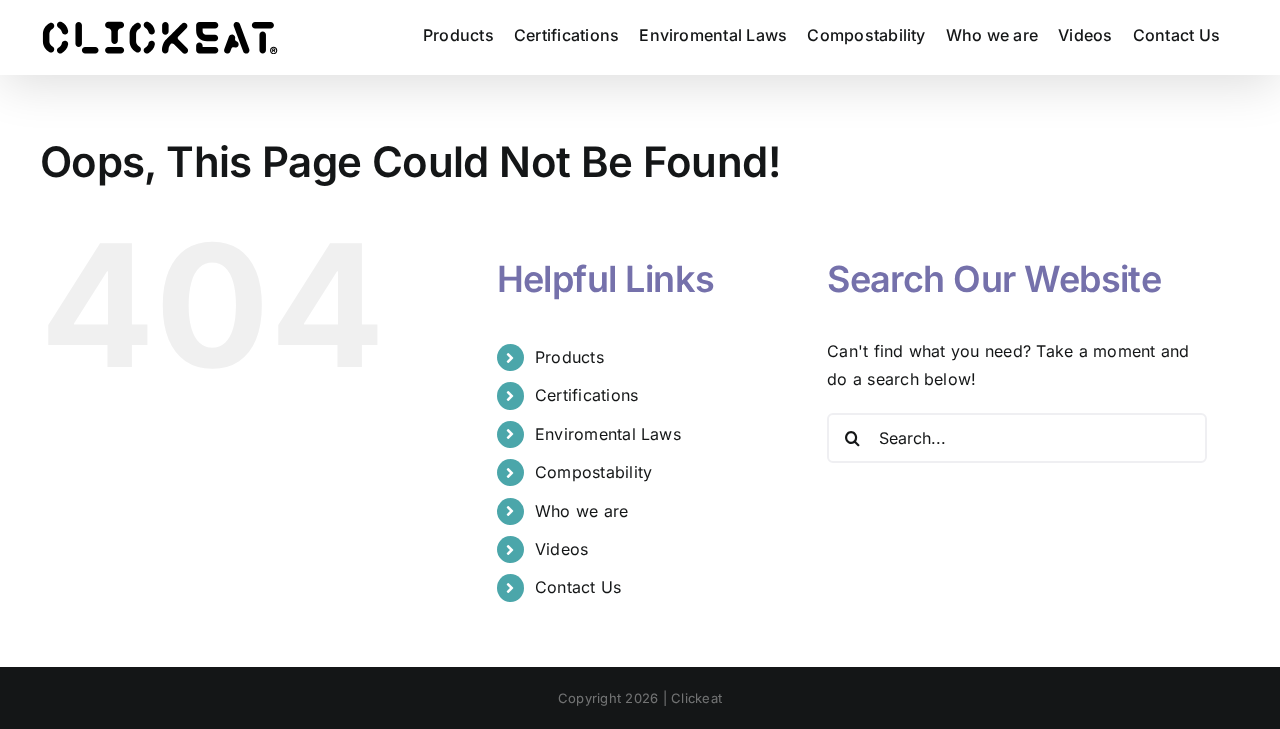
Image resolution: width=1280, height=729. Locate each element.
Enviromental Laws (608, 434)
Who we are (581, 511)
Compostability (593, 472)
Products (569, 357)
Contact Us (578, 587)
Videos (561, 549)
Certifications (586, 395)
